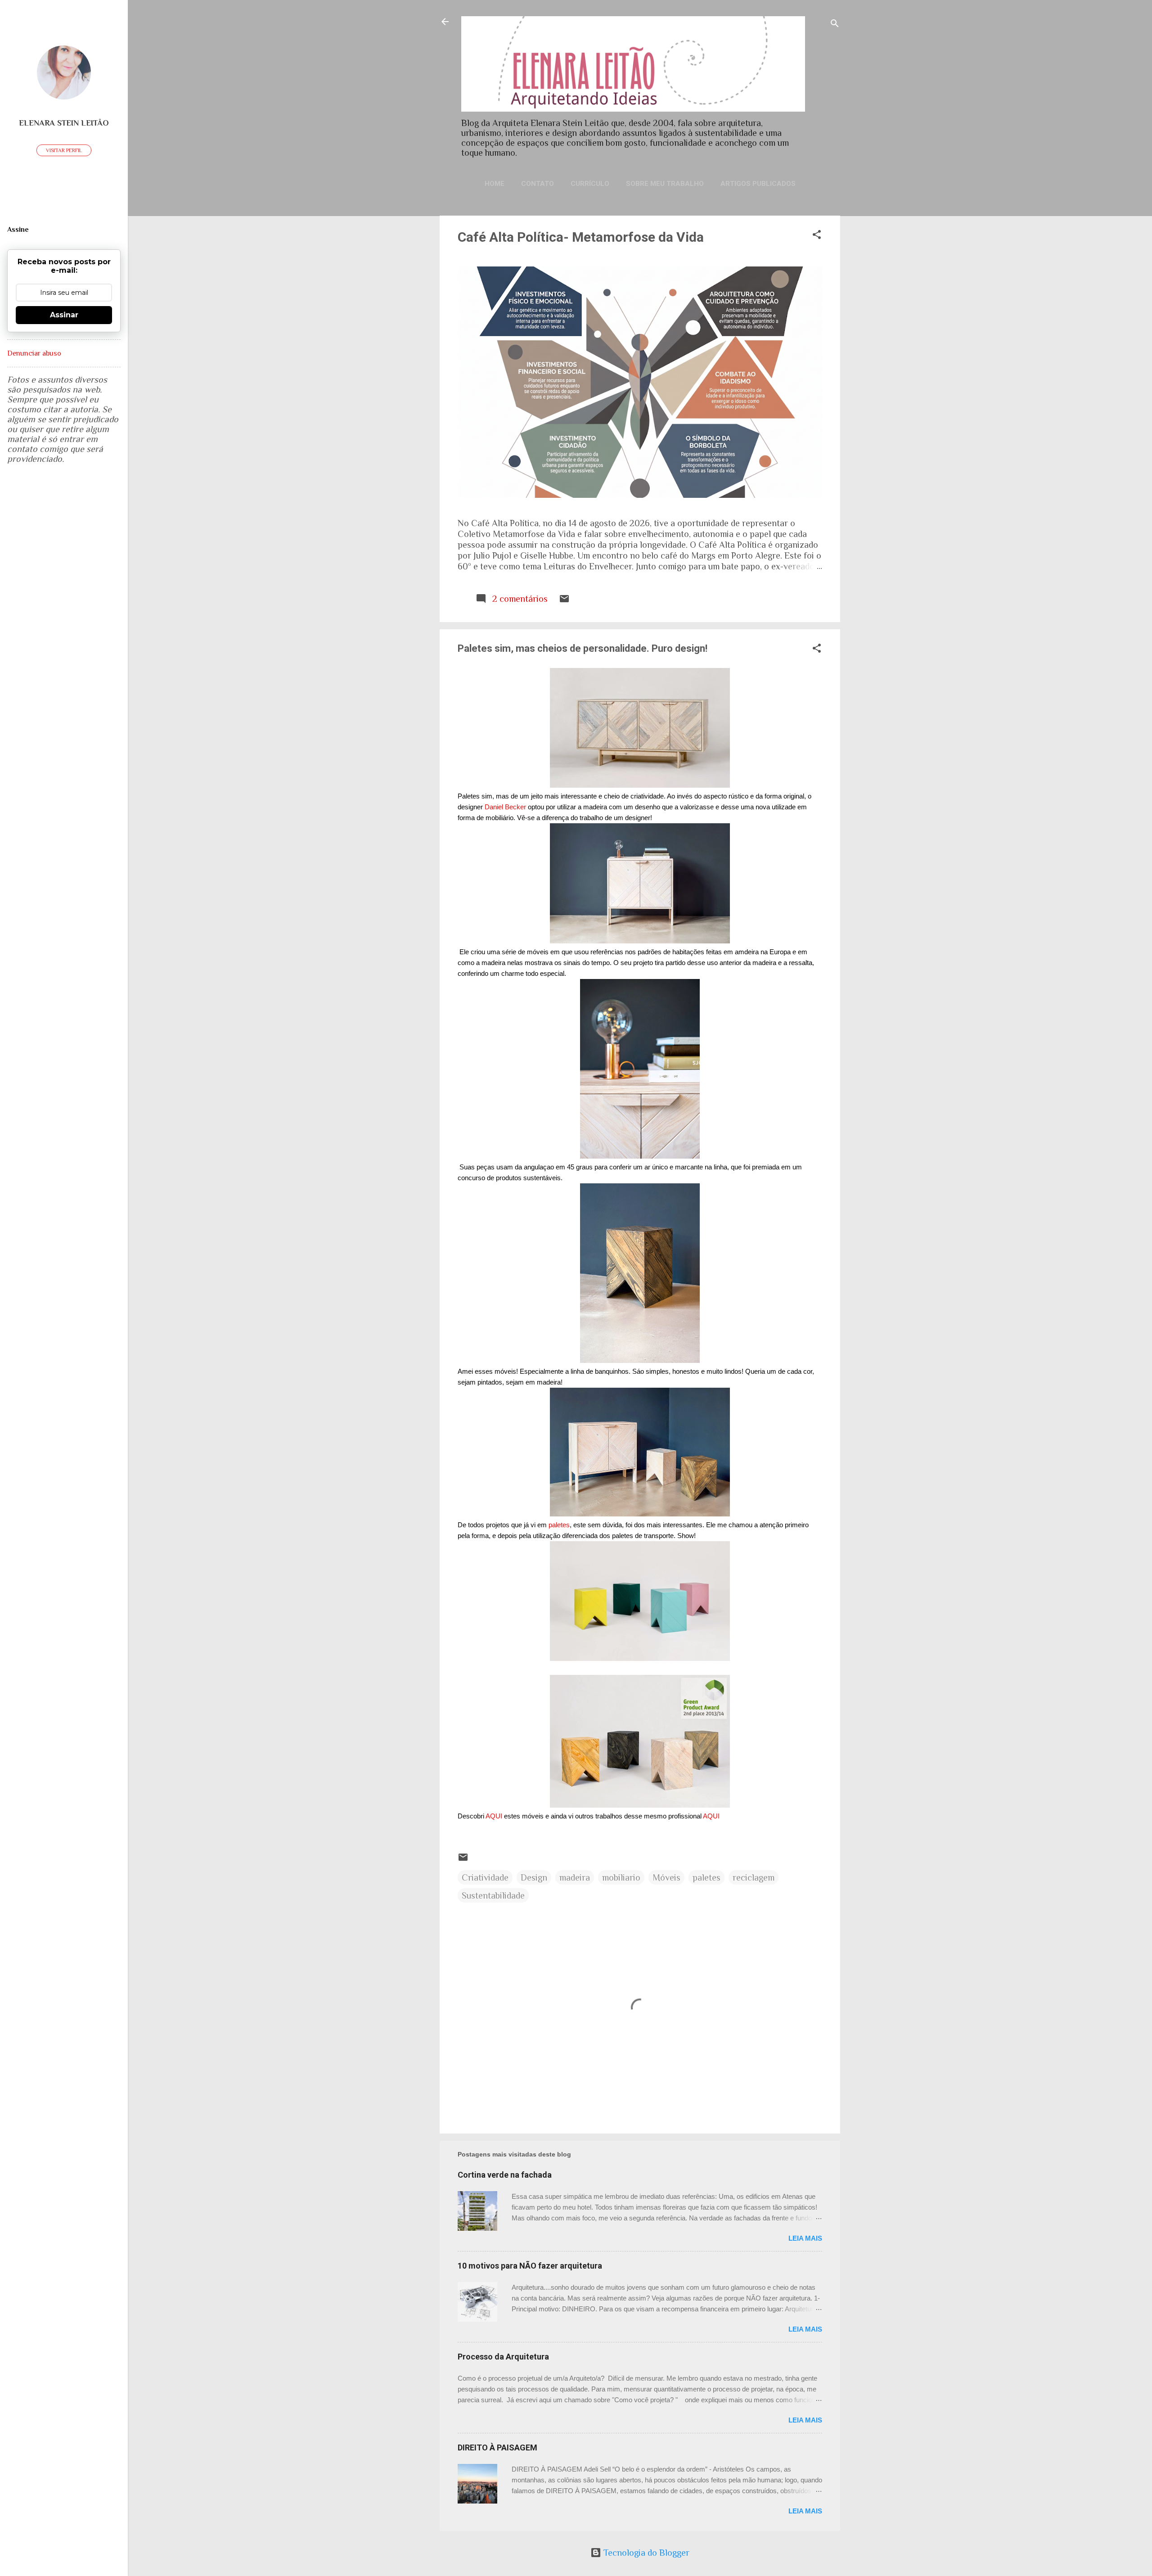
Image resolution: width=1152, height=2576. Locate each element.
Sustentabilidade (493, 1895)
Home (495, 184)
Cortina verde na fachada (505, 2175)
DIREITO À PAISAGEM (497, 2447)
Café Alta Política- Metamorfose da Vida (581, 237)
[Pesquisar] (835, 25)
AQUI (494, 1816)
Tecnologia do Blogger (645, 2553)
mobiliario (621, 1877)
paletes (559, 1525)
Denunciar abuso (34, 353)
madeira (575, 1877)
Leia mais (805, 2238)
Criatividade (485, 1877)
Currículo (590, 184)
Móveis (666, 1877)
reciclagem (754, 1877)
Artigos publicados (758, 184)
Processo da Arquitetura (503, 2357)
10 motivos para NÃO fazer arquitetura (530, 2266)
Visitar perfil (64, 150)
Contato (538, 184)
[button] (817, 236)
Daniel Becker (505, 807)
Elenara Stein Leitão (64, 123)
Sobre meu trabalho (665, 184)
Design (534, 1877)
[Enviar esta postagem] (564, 601)
